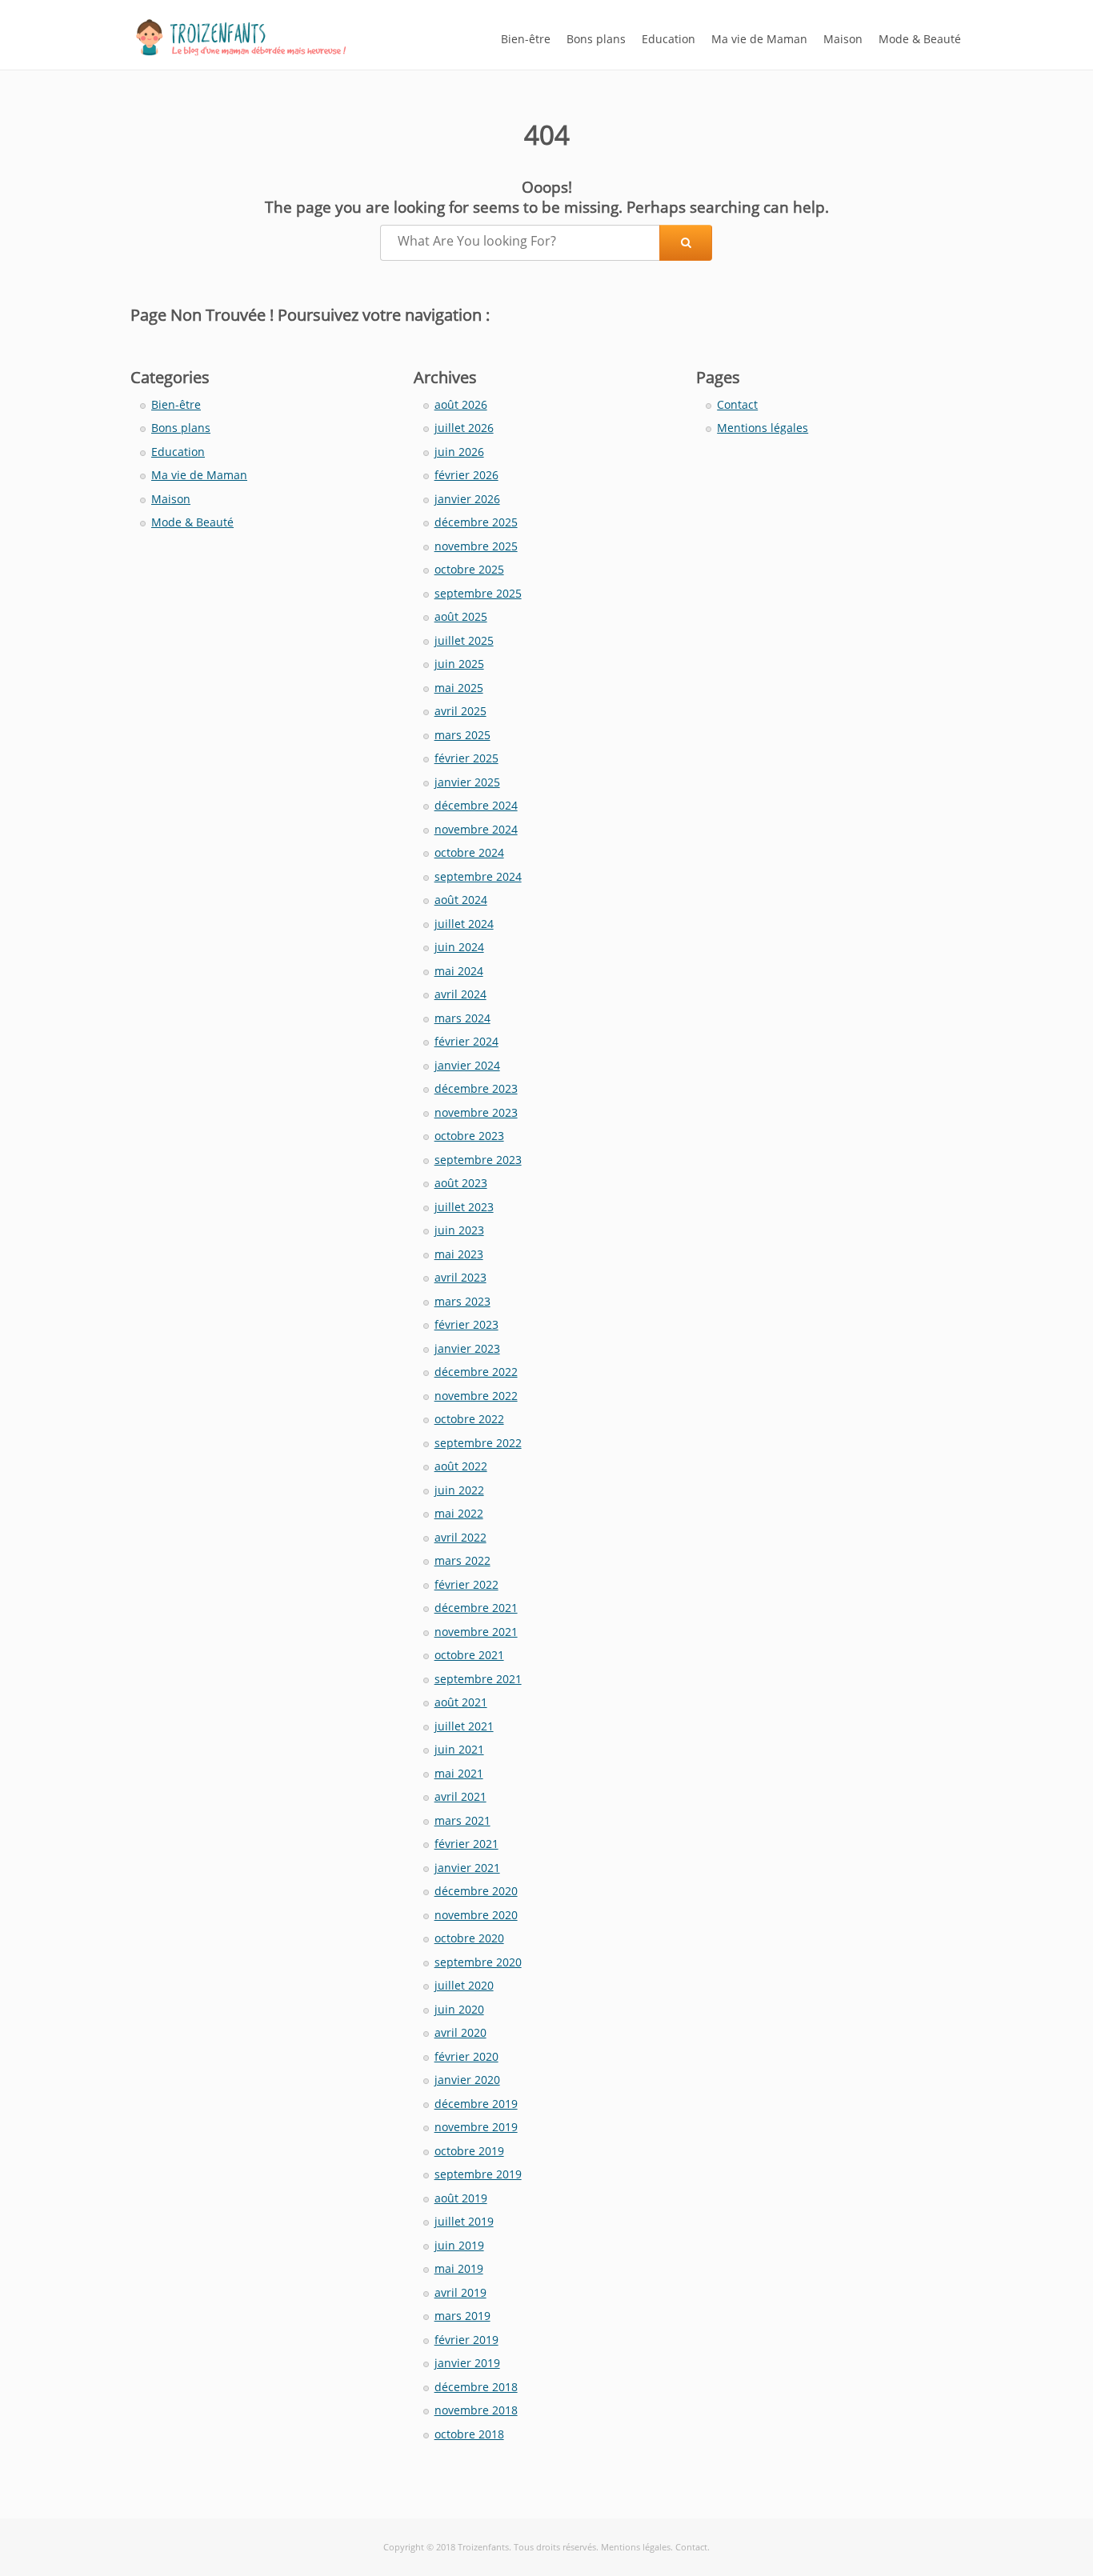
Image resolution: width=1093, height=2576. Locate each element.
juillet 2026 (464, 428)
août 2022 (461, 1466)
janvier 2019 (467, 2363)
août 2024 (461, 900)
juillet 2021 (464, 1726)
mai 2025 (459, 688)
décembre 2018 (476, 2387)
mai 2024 (459, 971)
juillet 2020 (464, 1985)
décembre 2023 (476, 1088)
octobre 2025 (469, 569)
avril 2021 (460, 1796)
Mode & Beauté (920, 39)
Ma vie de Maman (759, 39)
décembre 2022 (476, 1372)
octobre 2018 (469, 2434)
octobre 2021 (469, 1655)
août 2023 (461, 1183)
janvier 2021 (467, 1868)
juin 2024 (459, 947)
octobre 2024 (469, 852)
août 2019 (461, 2198)
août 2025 (461, 616)
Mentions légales (763, 428)
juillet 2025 (464, 640)
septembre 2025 (478, 593)
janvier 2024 (467, 1065)
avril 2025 (460, 711)
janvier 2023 (467, 1348)
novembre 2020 (476, 1915)
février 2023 (466, 1324)
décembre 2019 (476, 2104)
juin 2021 (459, 1749)
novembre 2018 (476, 2410)
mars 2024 (462, 1018)
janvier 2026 (467, 499)
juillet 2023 (464, 1207)
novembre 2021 (476, 1632)
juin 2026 (459, 452)
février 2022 (466, 1584)
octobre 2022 (469, 1419)
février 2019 (466, 2340)
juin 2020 (459, 2009)
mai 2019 (459, 2268)
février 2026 (466, 475)
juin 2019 (459, 2245)
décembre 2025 (476, 522)
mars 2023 (462, 1301)
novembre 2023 (476, 1112)
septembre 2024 (478, 876)
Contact (737, 404)
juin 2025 (459, 664)
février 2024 (466, 1041)
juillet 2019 (464, 2221)
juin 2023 (459, 1230)
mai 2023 (459, 1254)
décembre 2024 (476, 805)
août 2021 (461, 1702)
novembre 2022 (476, 1396)
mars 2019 (462, 2316)
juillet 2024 (464, 924)
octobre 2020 (469, 1938)
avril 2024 (460, 994)
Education (669, 39)
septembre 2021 (478, 1679)
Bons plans (596, 39)
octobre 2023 (469, 1136)
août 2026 (461, 404)
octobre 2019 (469, 2151)
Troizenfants (483, 2547)
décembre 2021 (476, 1608)
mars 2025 (462, 735)
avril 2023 (460, 1277)
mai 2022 (459, 1513)
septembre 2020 (478, 1962)
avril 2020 (460, 2032)
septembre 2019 (478, 2174)
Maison (843, 39)
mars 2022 (462, 1560)
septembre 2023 (478, 1160)
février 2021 (466, 1844)
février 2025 (466, 758)
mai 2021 (459, 1773)
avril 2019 (460, 2292)
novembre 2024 (476, 829)
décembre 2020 (476, 1891)
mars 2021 (462, 1820)
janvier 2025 (467, 782)
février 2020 (466, 2056)
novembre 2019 (476, 2127)
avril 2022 (460, 1537)
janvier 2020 (467, 2080)
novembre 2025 (476, 546)
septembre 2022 (478, 1443)
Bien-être (526, 39)
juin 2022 (459, 1490)
